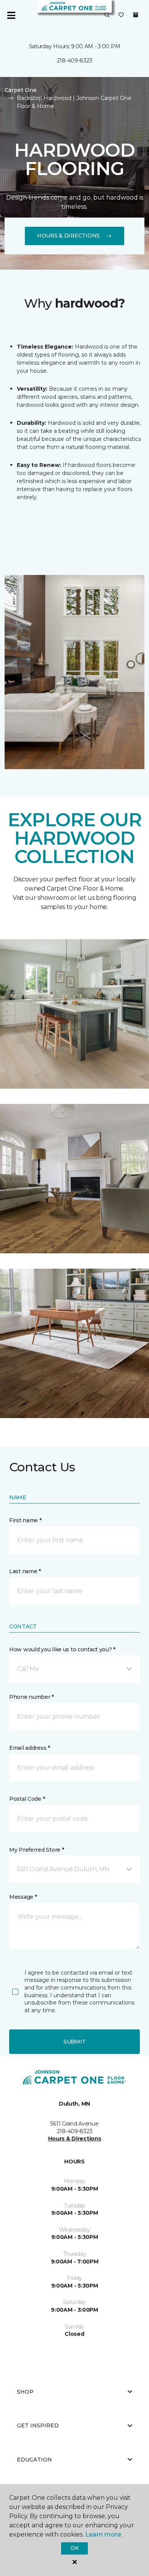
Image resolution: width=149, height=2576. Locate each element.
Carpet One (21, 90)
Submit (74, 2042)
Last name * (25, 1571)
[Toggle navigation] (11, 15)
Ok (74, 2548)
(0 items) (136, 15)
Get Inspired (38, 2425)
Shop (25, 2392)
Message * (23, 1897)
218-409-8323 (75, 61)
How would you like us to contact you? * (62, 1649)
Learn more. (104, 2534)
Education (34, 2460)
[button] (107, 15)
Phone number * (32, 1697)
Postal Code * (27, 1799)
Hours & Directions (68, 236)
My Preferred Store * (36, 1850)
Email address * (30, 1748)
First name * (25, 1520)
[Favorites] (121, 15)
